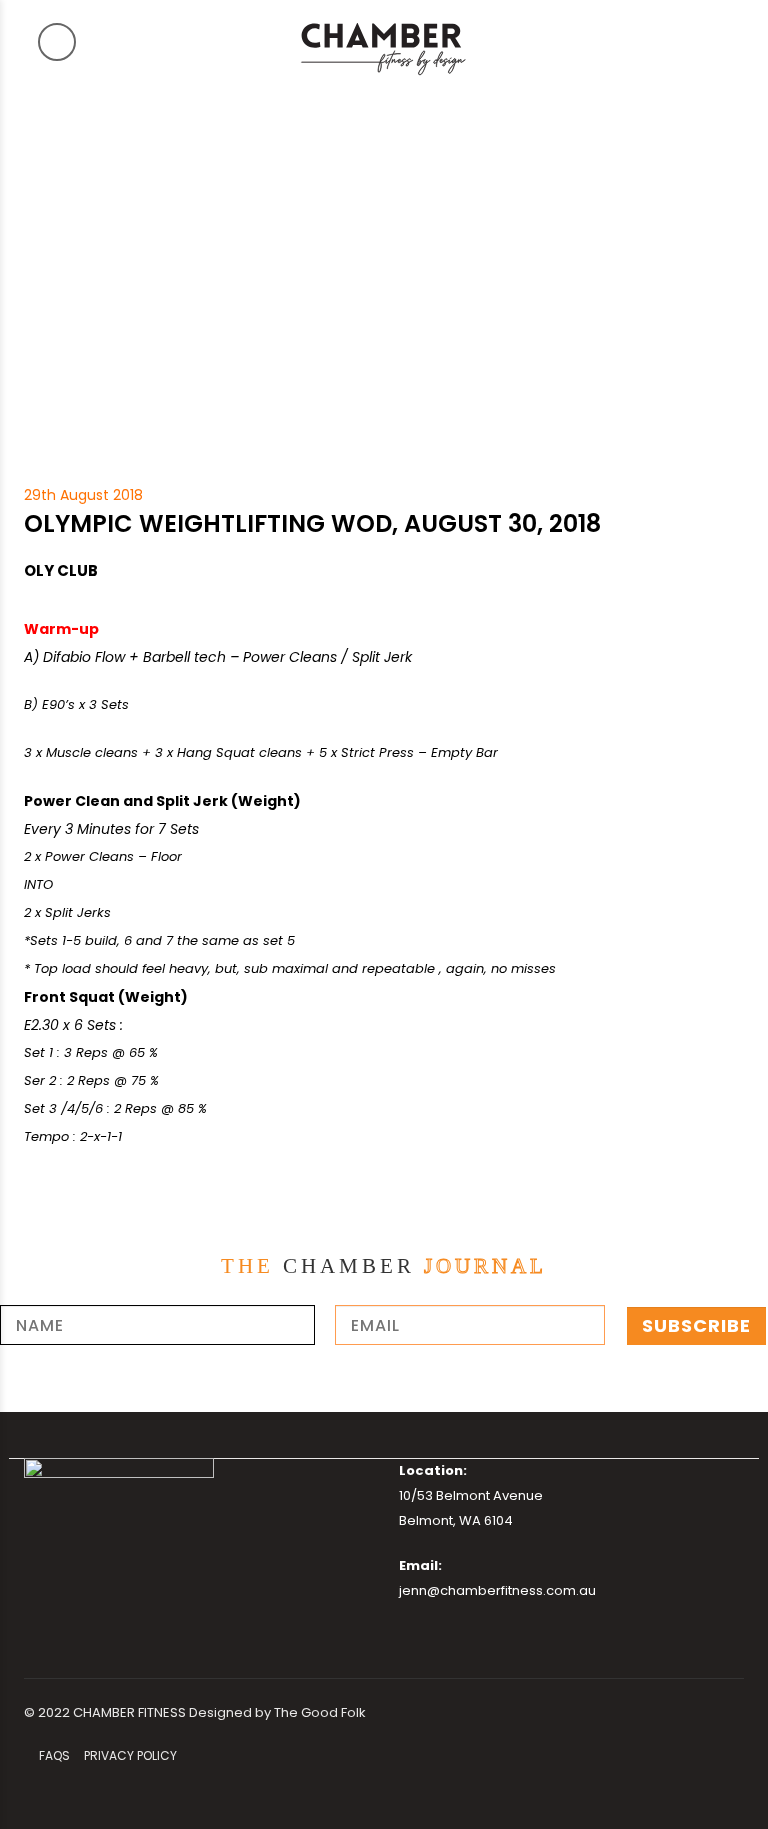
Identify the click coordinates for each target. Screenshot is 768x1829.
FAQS (54, 1755)
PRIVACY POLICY (130, 1755)
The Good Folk (320, 1712)
